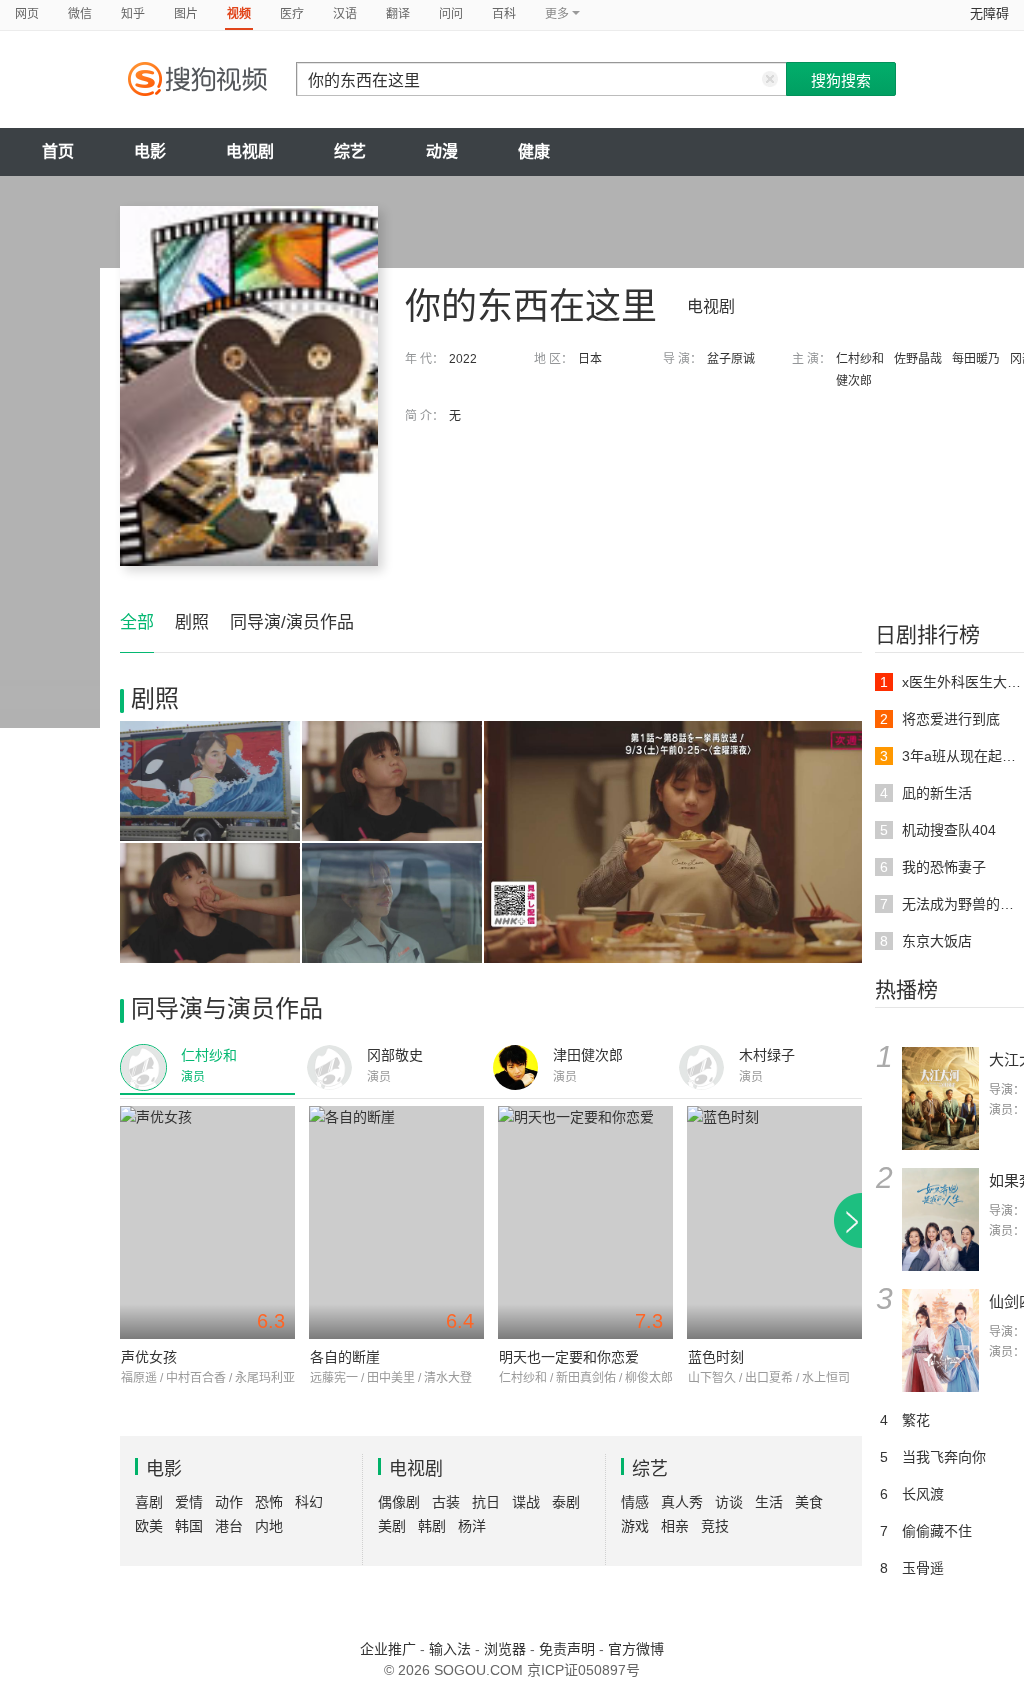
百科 (504, 14)
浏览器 (505, 1649)
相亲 (675, 1526)
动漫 (442, 151)
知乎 (133, 14)
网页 (27, 14)
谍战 (526, 1502)
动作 (229, 1502)
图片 (186, 14)
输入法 (450, 1649)
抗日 (486, 1502)
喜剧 (149, 1502)
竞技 (715, 1526)
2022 (463, 359)
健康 (534, 151)
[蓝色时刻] (774, 1222)
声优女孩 (149, 1357)
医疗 (292, 14)
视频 (239, 14)
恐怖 (269, 1502)
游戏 (635, 1526)
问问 (451, 14)
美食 (809, 1502)
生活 (769, 1502)
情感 (635, 1502)
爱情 (189, 1502)
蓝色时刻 (716, 1357)
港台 (229, 1526)
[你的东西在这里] (249, 386)
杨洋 (472, 1526)
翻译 (398, 14)
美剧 (392, 1526)
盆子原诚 (731, 359)
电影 (150, 151)
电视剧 (250, 151)
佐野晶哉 (918, 359)
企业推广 (388, 1649)
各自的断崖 (345, 1357)
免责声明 (567, 1649)
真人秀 (682, 1502)
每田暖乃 (976, 359)
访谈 (729, 1502)
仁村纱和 (860, 359)
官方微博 (636, 1649)
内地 (269, 1526)
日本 (590, 359)
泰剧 (566, 1502)
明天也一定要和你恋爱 (569, 1357)
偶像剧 (399, 1502)
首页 (58, 151)
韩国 (189, 1526)
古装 (446, 1502)
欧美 (149, 1526)
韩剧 (432, 1526)
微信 (80, 14)
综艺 (350, 151)
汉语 (345, 14)
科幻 (309, 1502)
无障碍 (989, 13)
